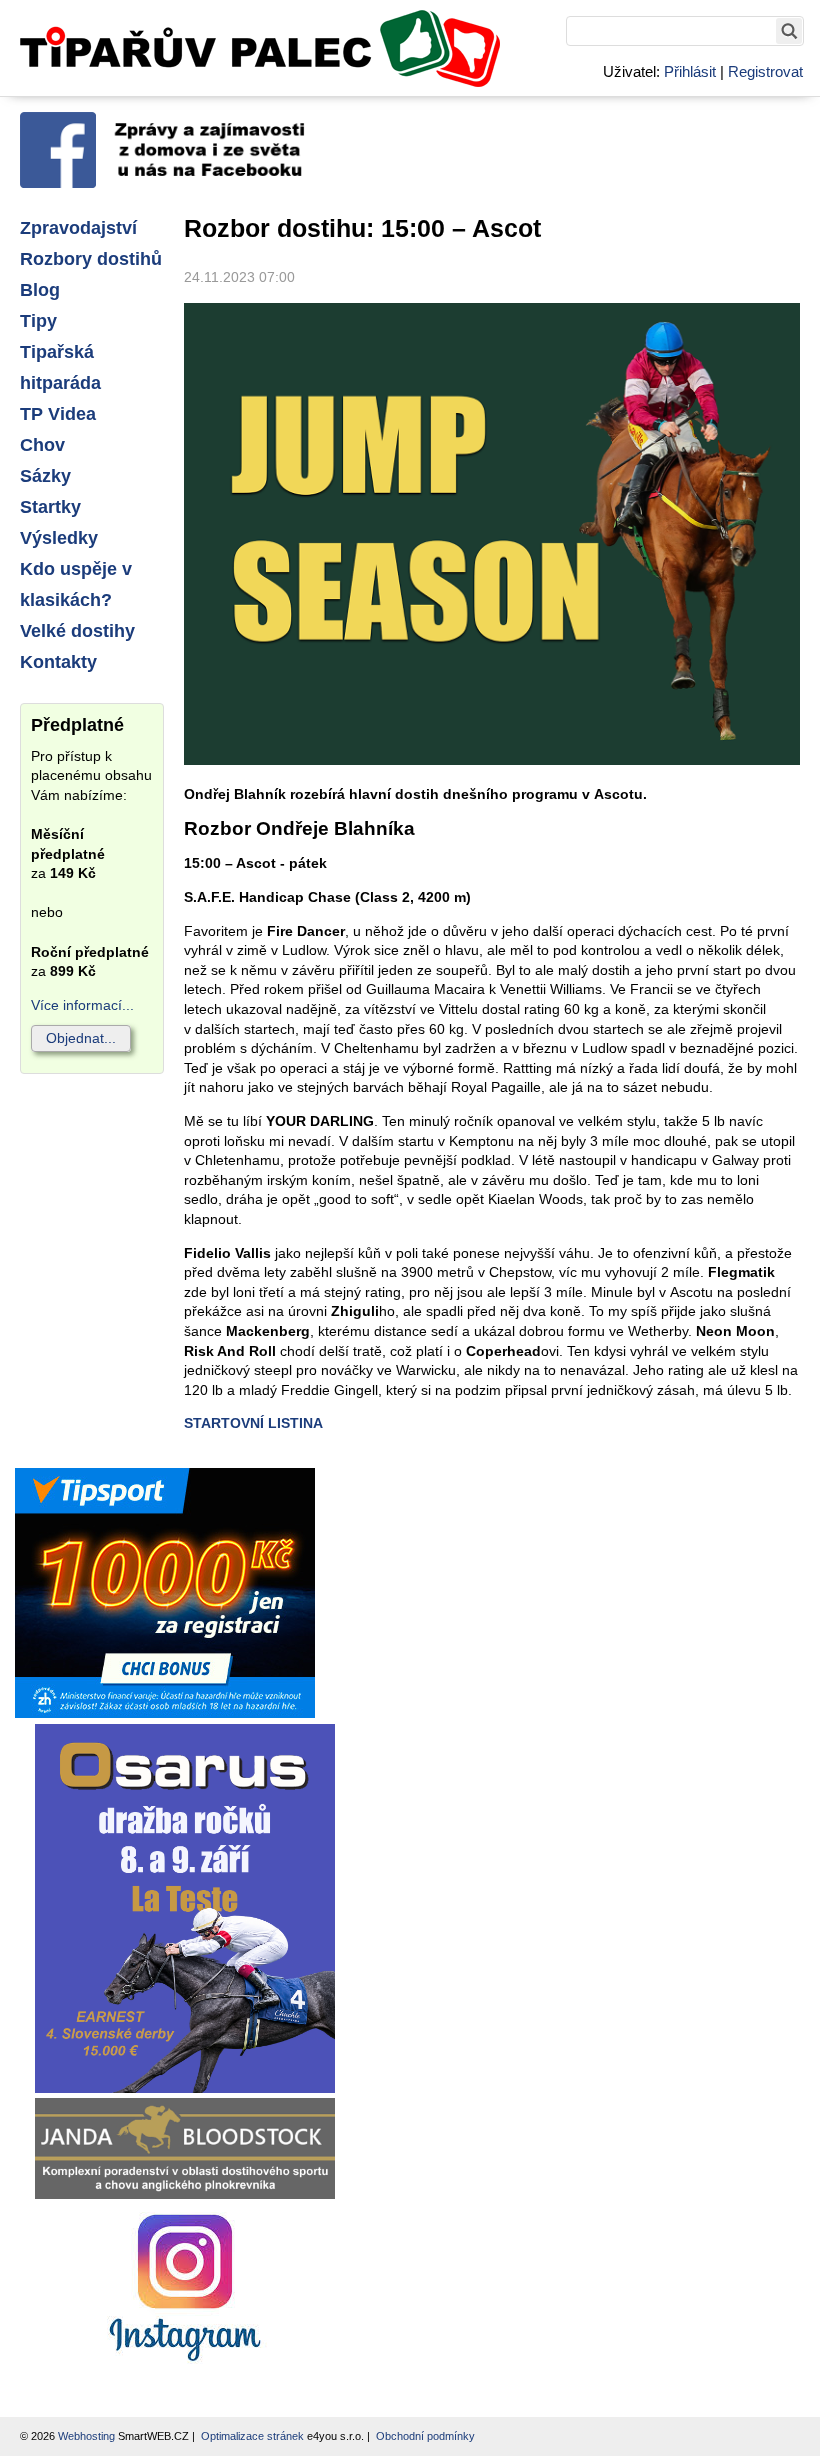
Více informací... (82, 1005)
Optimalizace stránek (252, 2436)
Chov (42, 445)
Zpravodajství (78, 228)
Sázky (45, 476)
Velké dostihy (77, 631)
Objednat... (81, 1038)
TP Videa (58, 414)
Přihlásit (690, 71)
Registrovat (765, 71)
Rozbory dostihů (91, 259)
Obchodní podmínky (425, 2436)
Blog (40, 290)
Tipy (38, 321)
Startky (50, 507)
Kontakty (58, 662)
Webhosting (86, 2436)
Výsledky (59, 538)
